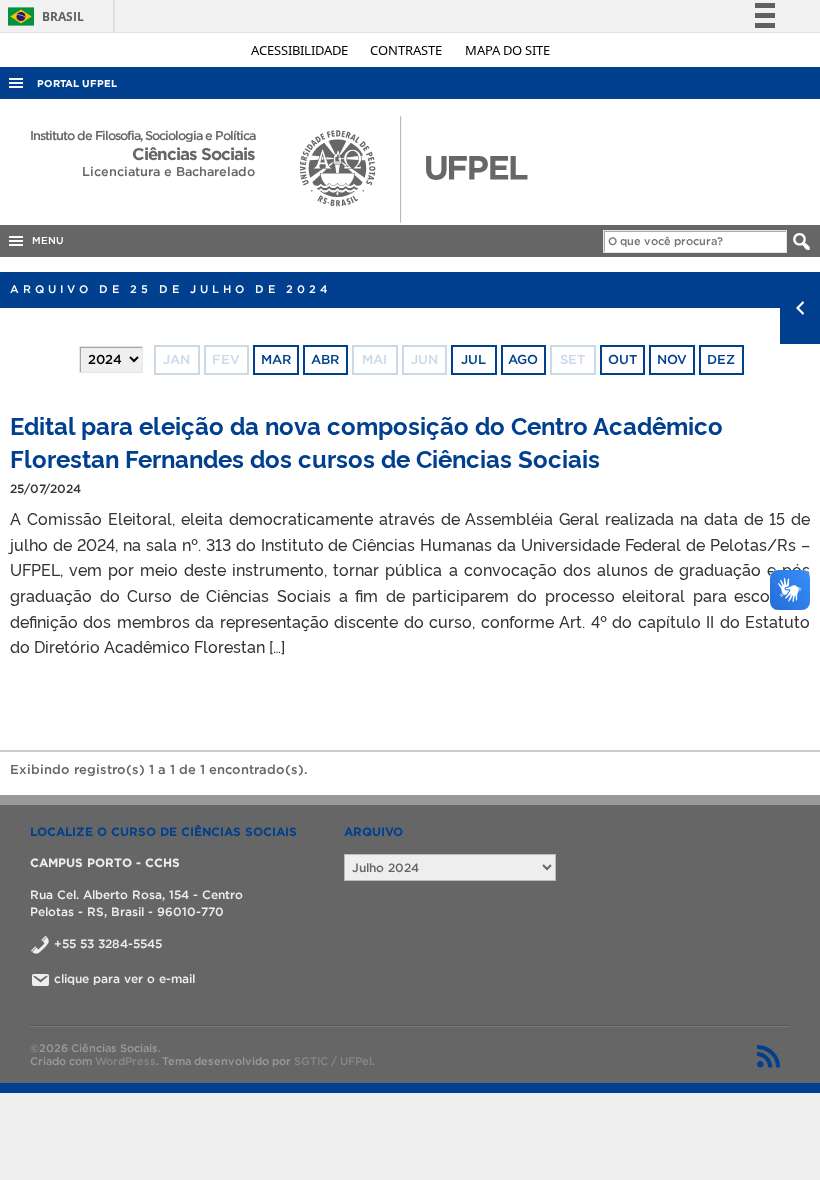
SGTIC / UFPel (333, 1061)
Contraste (407, 50)
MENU (45, 240)
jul (473, 359)
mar (276, 359)
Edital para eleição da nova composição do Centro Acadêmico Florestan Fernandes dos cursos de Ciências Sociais (366, 441)
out (622, 359)
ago (523, 359)
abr (325, 359)
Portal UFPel (77, 83)
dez (721, 359)
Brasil (42, 16)
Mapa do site (507, 50)
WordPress (125, 1061)
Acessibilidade (301, 50)
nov (672, 359)
